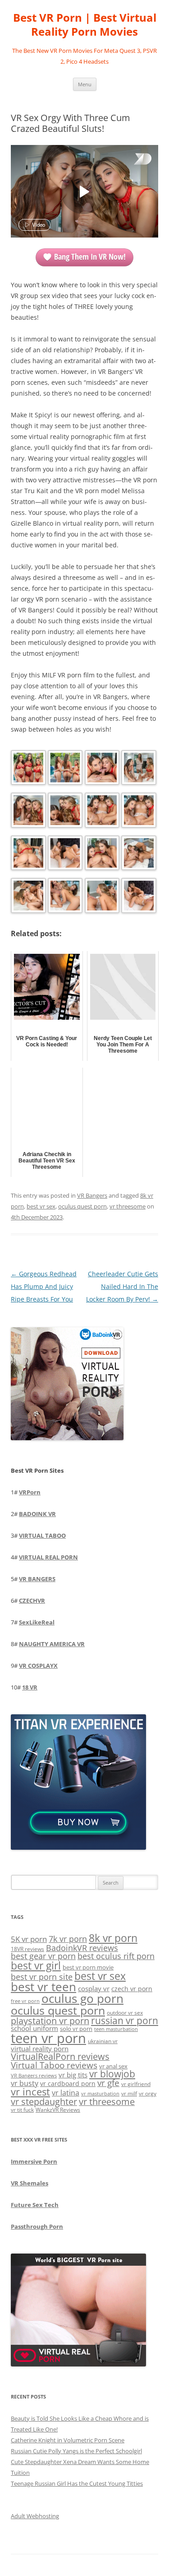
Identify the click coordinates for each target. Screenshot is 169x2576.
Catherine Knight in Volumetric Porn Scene (68, 2440)
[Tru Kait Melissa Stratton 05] (27, 812)
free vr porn (25, 2001)
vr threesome (128, 1206)
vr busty (25, 2083)
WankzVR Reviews (58, 2109)
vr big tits (73, 2075)
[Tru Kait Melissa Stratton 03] (101, 769)
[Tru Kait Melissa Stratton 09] (27, 855)
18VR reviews (27, 1949)
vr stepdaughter (44, 2102)
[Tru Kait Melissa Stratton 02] (64, 769)
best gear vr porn (43, 1956)
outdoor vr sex (125, 2013)
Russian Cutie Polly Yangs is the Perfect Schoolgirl (76, 2451)
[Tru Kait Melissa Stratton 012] (138, 855)
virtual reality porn (40, 2049)
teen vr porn (48, 2038)
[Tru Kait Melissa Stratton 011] (101, 855)
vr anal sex (113, 2066)
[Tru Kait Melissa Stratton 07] (101, 812)
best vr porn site (42, 1977)
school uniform (34, 2028)
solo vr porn (76, 2029)
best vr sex (41, 1206)
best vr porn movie (88, 1967)
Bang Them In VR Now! (90, 257)
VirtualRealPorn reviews (60, 2056)
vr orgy (148, 2093)
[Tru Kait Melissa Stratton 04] (138, 769)
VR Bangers (92, 1195)
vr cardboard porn (68, 2084)
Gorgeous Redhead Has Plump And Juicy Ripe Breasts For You (44, 1286)
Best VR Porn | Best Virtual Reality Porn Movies (85, 25)
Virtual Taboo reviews (54, 2065)
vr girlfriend (136, 2084)
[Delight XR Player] (131, 160)
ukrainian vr (103, 2041)
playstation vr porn (50, 2021)
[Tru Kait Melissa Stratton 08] (138, 812)
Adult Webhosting (35, 2516)
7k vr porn (68, 1939)
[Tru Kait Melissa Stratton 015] (101, 897)
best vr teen (43, 1987)
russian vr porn (125, 2021)
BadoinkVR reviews (82, 1948)
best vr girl (36, 1965)
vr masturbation (100, 2094)
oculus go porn (82, 1999)
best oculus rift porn (116, 1956)
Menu (85, 84)
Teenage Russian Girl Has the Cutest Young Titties (77, 2483)
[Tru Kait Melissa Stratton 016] (138, 897)
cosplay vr (94, 1988)
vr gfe (108, 2083)
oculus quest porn (82, 1206)
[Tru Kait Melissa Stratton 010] (64, 855)
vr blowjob (112, 2074)
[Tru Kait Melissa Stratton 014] (64, 897)
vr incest (30, 2092)
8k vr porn (113, 1938)
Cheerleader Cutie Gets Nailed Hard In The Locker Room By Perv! (122, 1286)
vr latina (66, 2093)
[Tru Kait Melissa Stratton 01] (27, 769)
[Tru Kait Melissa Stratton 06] (64, 812)
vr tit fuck (22, 2109)
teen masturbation (116, 2029)
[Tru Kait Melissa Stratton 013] (27, 897)
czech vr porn (132, 1989)
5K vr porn (29, 1939)
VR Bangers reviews (34, 2076)
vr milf (129, 2093)
